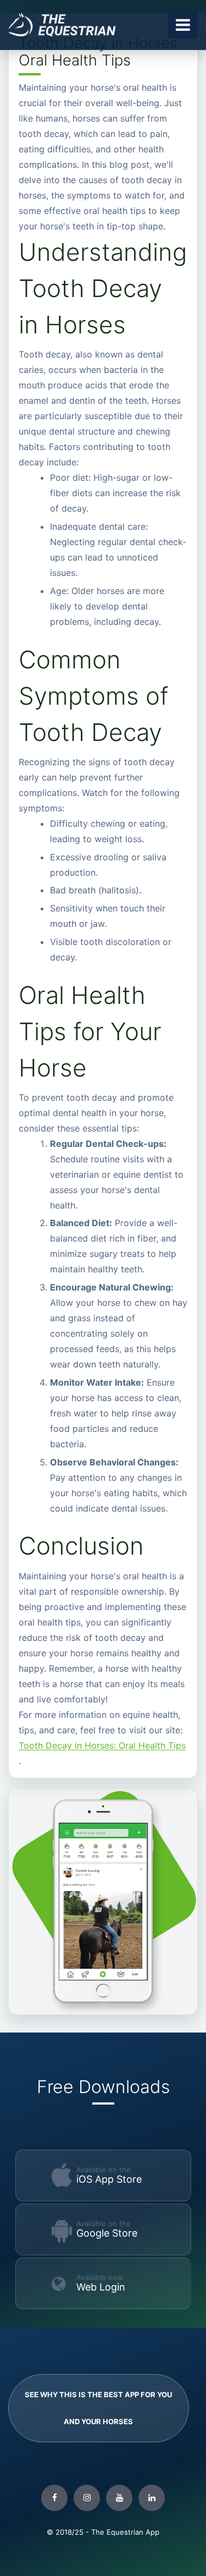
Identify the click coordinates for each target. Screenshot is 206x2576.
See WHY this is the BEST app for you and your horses (98, 2408)
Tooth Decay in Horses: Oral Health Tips (102, 1745)
